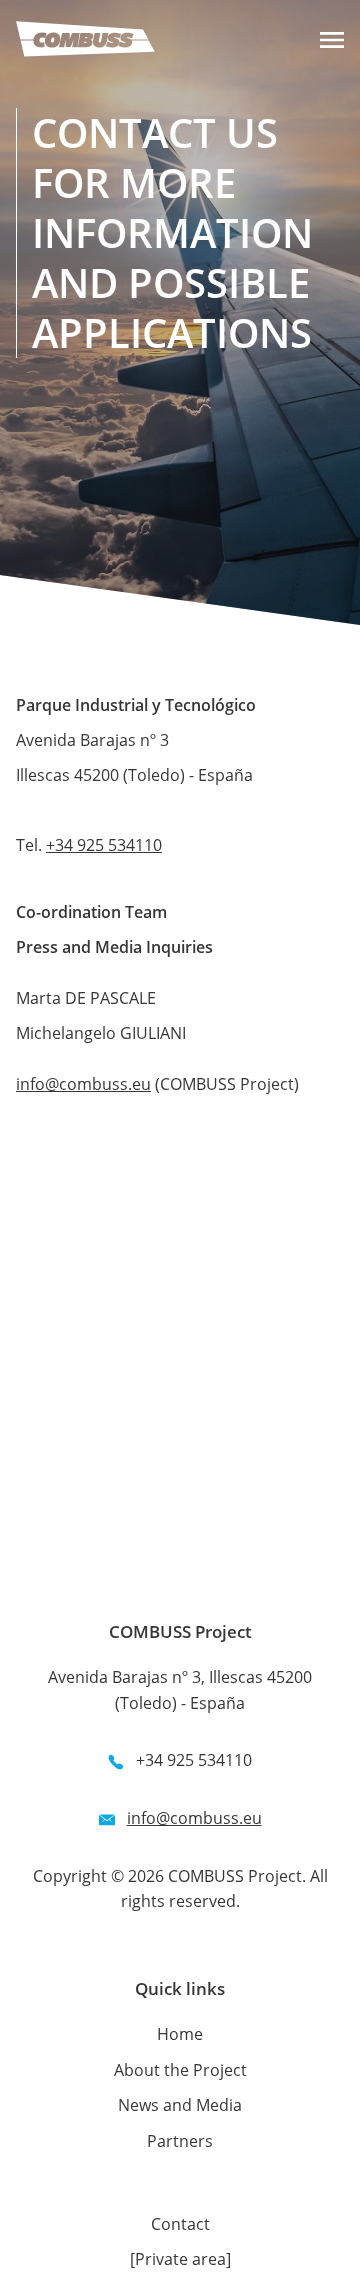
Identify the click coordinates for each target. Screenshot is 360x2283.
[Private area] (180, 2259)
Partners (180, 2141)
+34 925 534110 (104, 845)
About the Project (180, 2070)
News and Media (180, 2105)
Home (180, 2034)
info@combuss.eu (83, 1084)
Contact (180, 2224)
